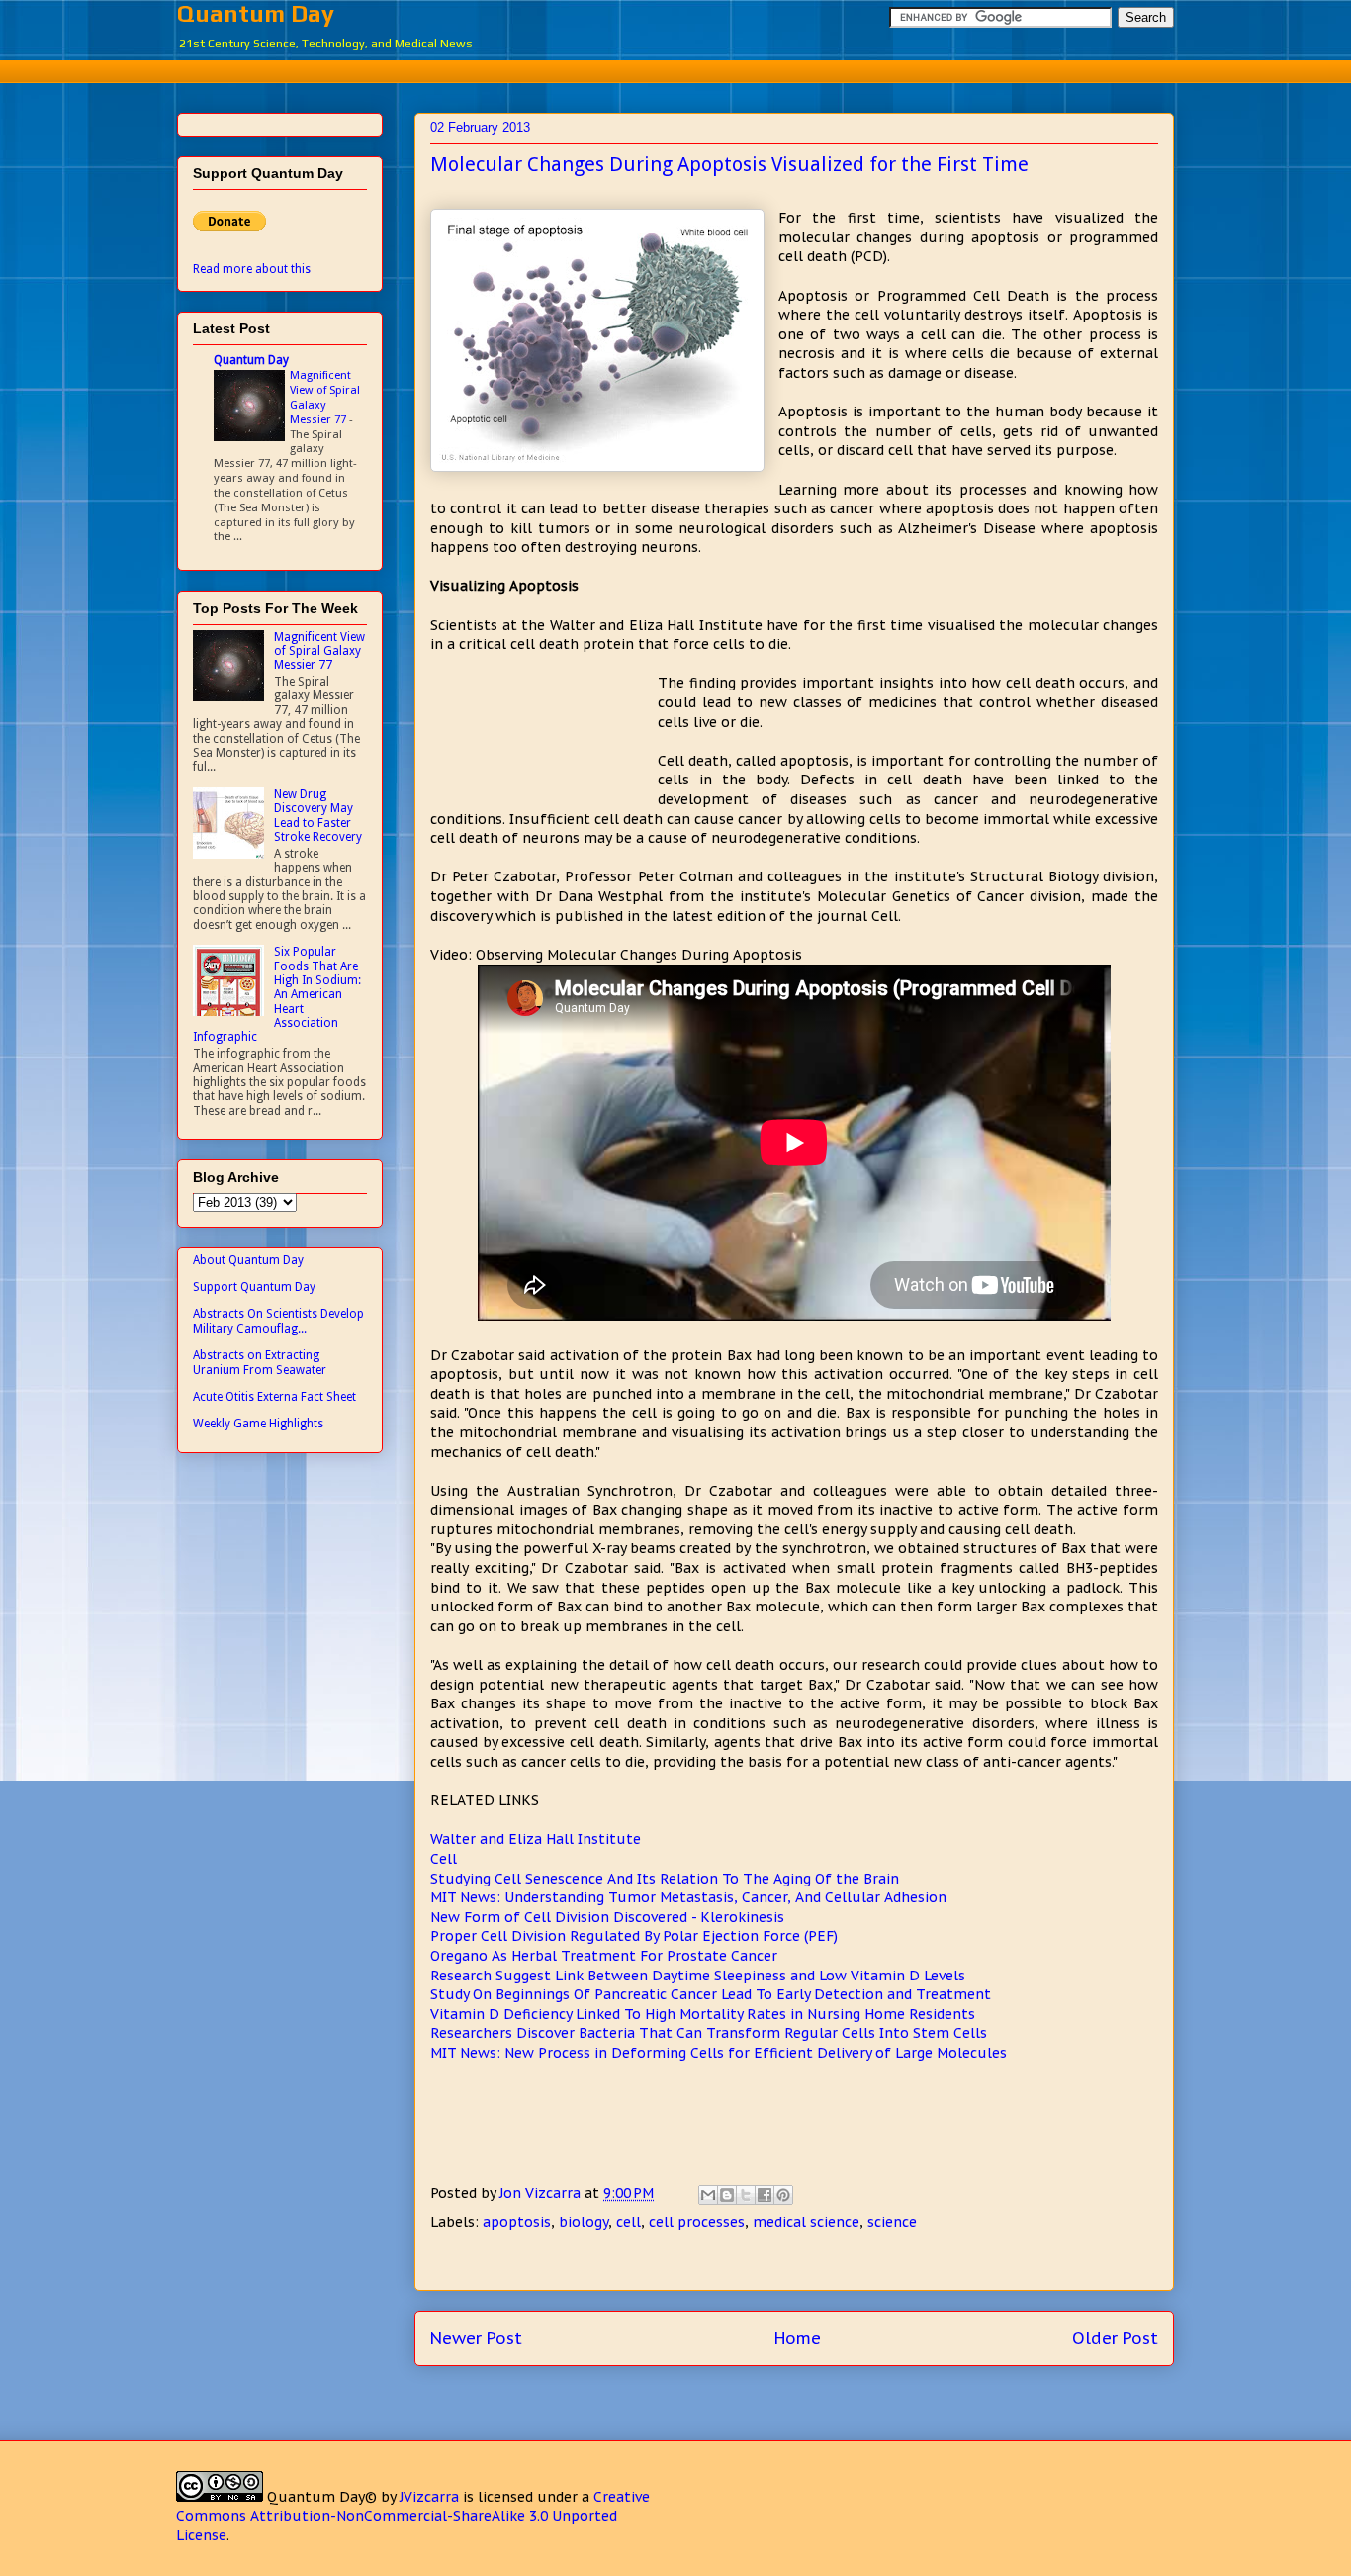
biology (584, 2222)
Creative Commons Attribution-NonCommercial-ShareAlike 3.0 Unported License (413, 2516)
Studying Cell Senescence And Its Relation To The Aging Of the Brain (665, 1879)
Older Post (1115, 2338)
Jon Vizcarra (542, 2193)
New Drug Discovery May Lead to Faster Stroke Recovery (318, 816)
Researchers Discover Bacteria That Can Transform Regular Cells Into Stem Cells (709, 2033)
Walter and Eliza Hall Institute (536, 1839)
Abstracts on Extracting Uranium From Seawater (260, 1362)
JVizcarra (429, 2497)
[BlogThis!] (727, 2195)
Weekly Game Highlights (258, 1424)
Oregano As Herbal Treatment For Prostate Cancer (604, 1956)
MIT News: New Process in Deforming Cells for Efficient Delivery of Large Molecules (719, 2053)
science (892, 2222)
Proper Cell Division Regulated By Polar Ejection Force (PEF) (634, 1936)
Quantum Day (256, 13)
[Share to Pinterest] (783, 2195)
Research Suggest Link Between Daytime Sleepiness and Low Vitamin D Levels (698, 1976)
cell (629, 2222)
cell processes (697, 2222)
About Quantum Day (248, 1260)
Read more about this (252, 269)
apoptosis (517, 2222)
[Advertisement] (675, 69)
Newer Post (476, 2338)
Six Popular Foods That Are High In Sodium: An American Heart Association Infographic (277, 994)
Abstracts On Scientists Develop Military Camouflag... (278, 1321)
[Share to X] (746, 2195)
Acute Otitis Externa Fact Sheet (274, 1397)
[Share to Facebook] (765, 2195)
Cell (444, 1859)
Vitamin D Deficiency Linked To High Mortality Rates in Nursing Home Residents (703, 2014)
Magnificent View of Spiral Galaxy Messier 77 (325, 397)
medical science (806, 2222)
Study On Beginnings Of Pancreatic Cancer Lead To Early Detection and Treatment (711, 1994)
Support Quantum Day (254, 1287)
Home (798, 2338)
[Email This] (708, 2195)
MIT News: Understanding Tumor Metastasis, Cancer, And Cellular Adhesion (688, 1897)
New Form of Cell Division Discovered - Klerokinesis (607, 1917)
